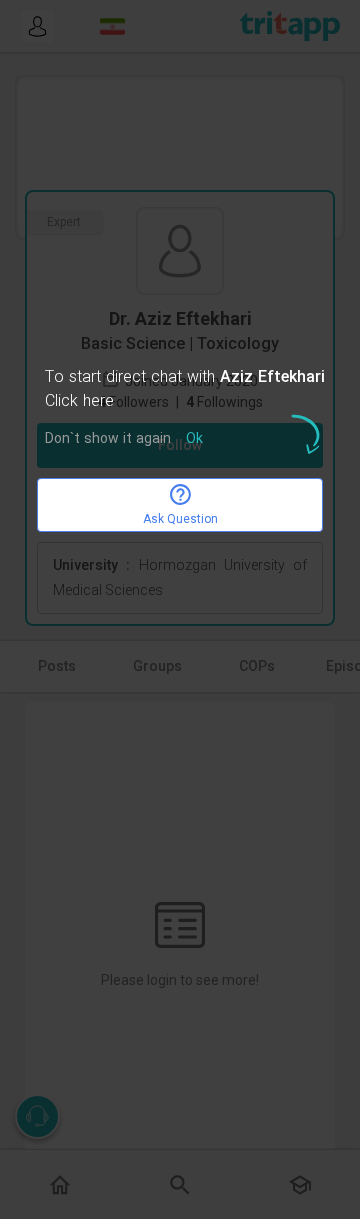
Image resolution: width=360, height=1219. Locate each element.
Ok (194, 439)
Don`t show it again (108, 439)
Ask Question (180, 519)
